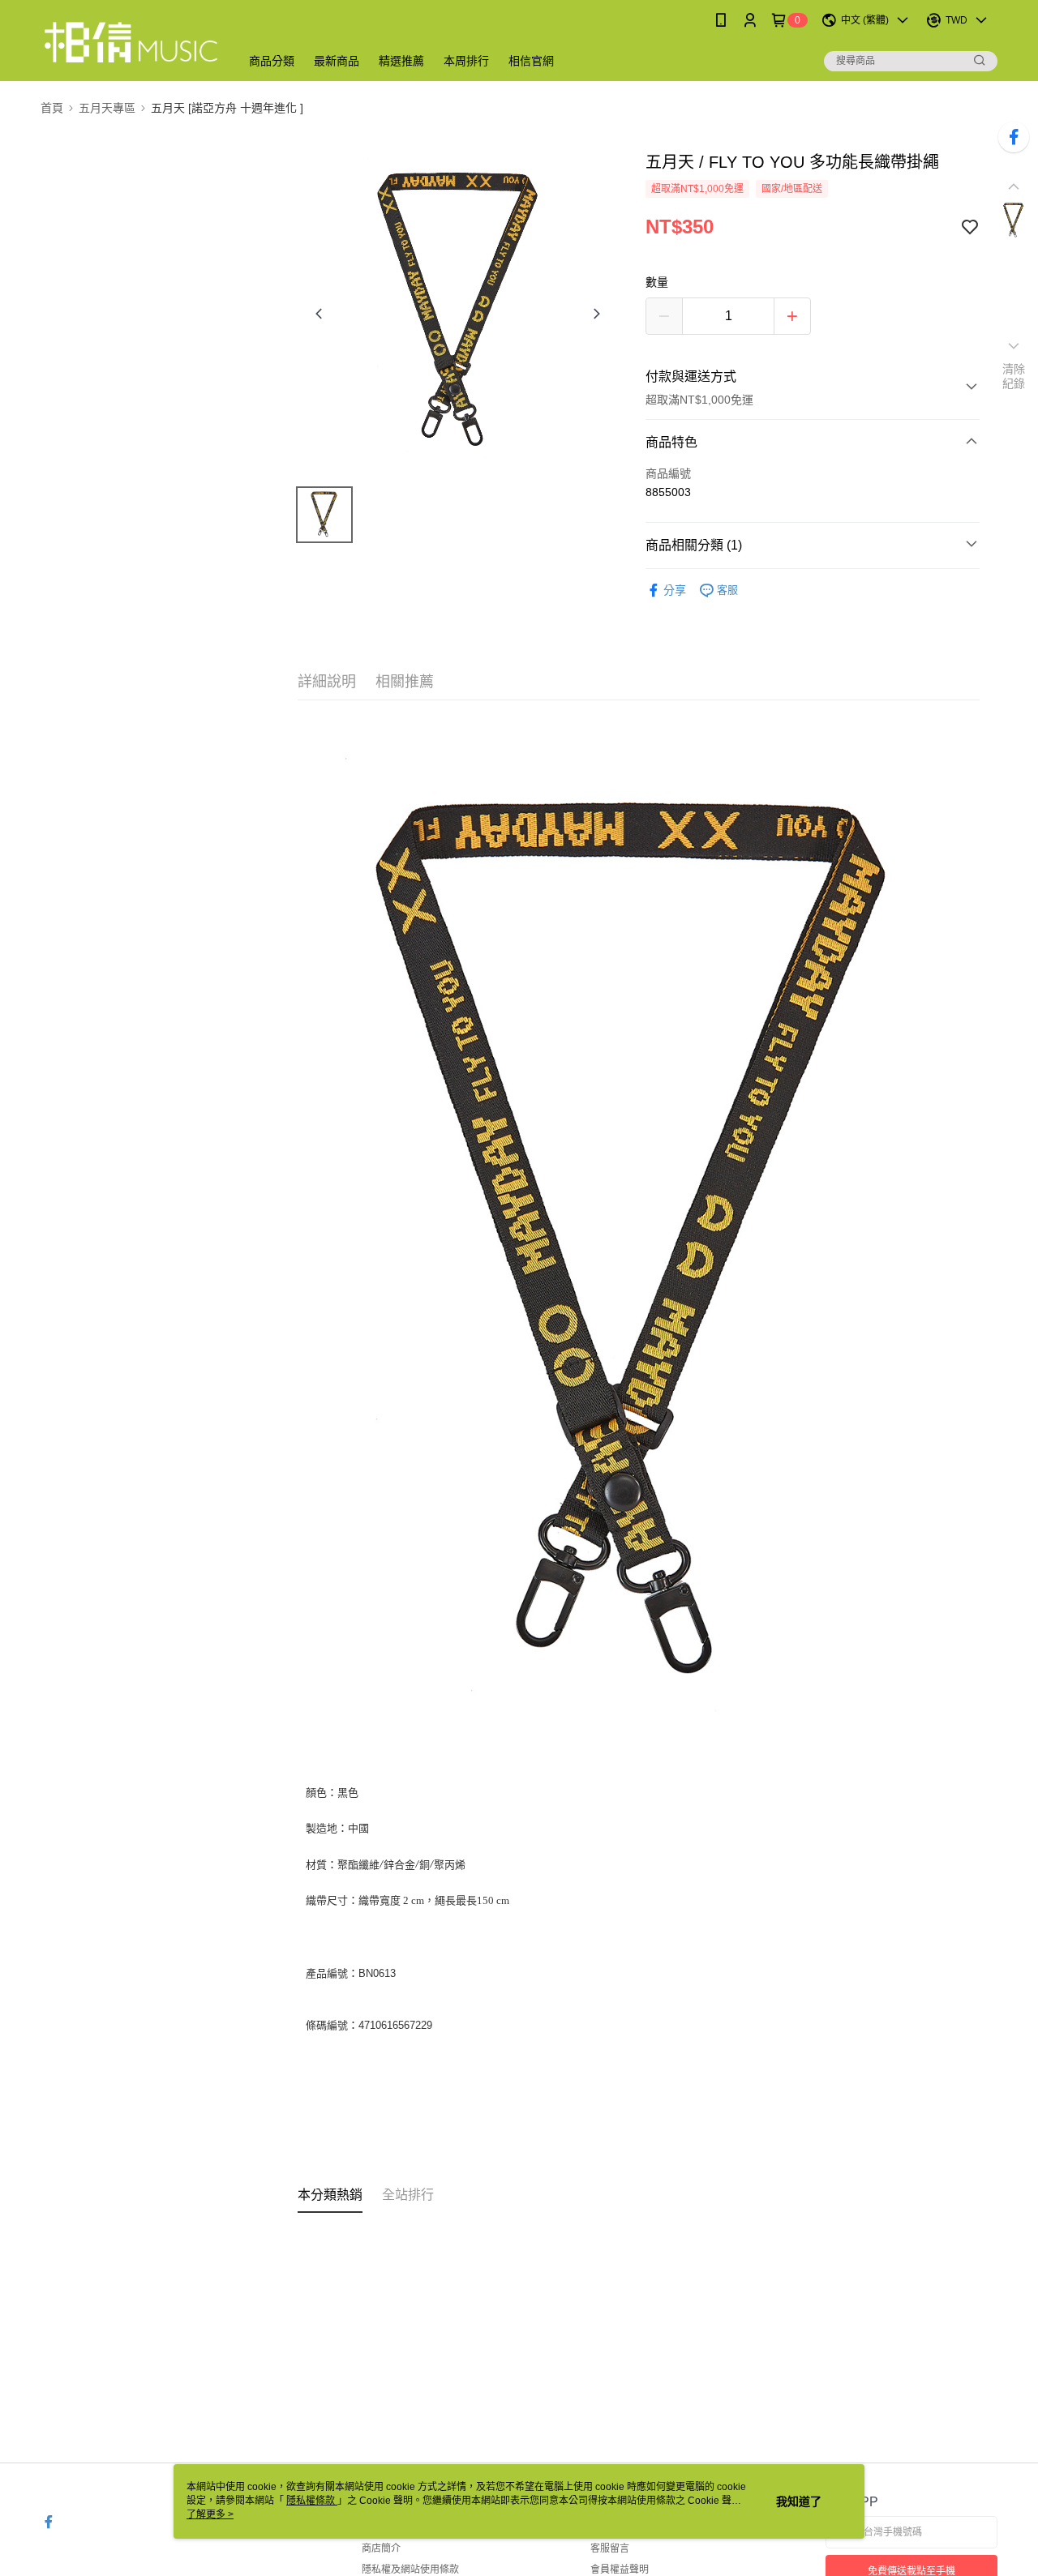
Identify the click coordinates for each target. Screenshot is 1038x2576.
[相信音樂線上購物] (131, 43)
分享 (675, 590)
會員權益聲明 (620, 2570)
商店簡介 (381, 2548)
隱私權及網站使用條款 (410, 2570)
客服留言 (610, 2548)
